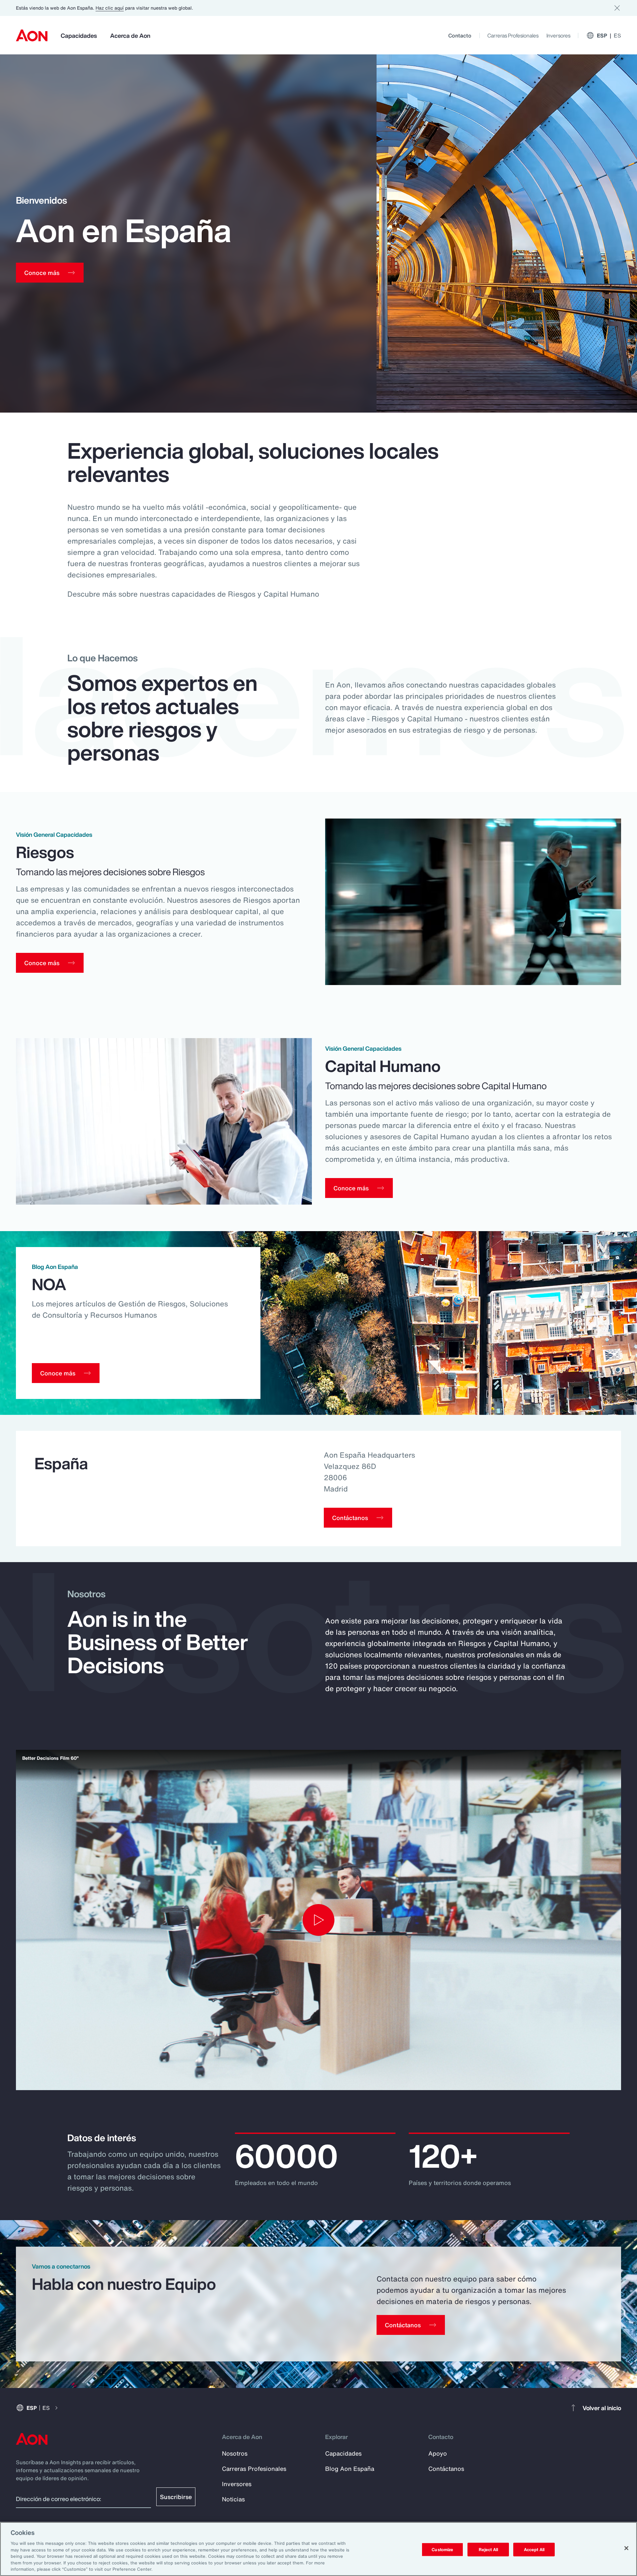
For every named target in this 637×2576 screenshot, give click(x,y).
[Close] (626, 2548)
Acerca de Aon (130, 35)
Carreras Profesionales (513, 35)
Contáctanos (446, 2469)
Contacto (460, 35)
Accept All (534, 2549)
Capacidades (79, 35)
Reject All (488, 2549)
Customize (442, 2549)
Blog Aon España (350, 2469)
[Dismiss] (617, 8)
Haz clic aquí (110, 8)
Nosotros (235, 2453)
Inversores (558, 35)
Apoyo (438, 2453)
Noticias (233, 2499)
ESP (609, 35)
